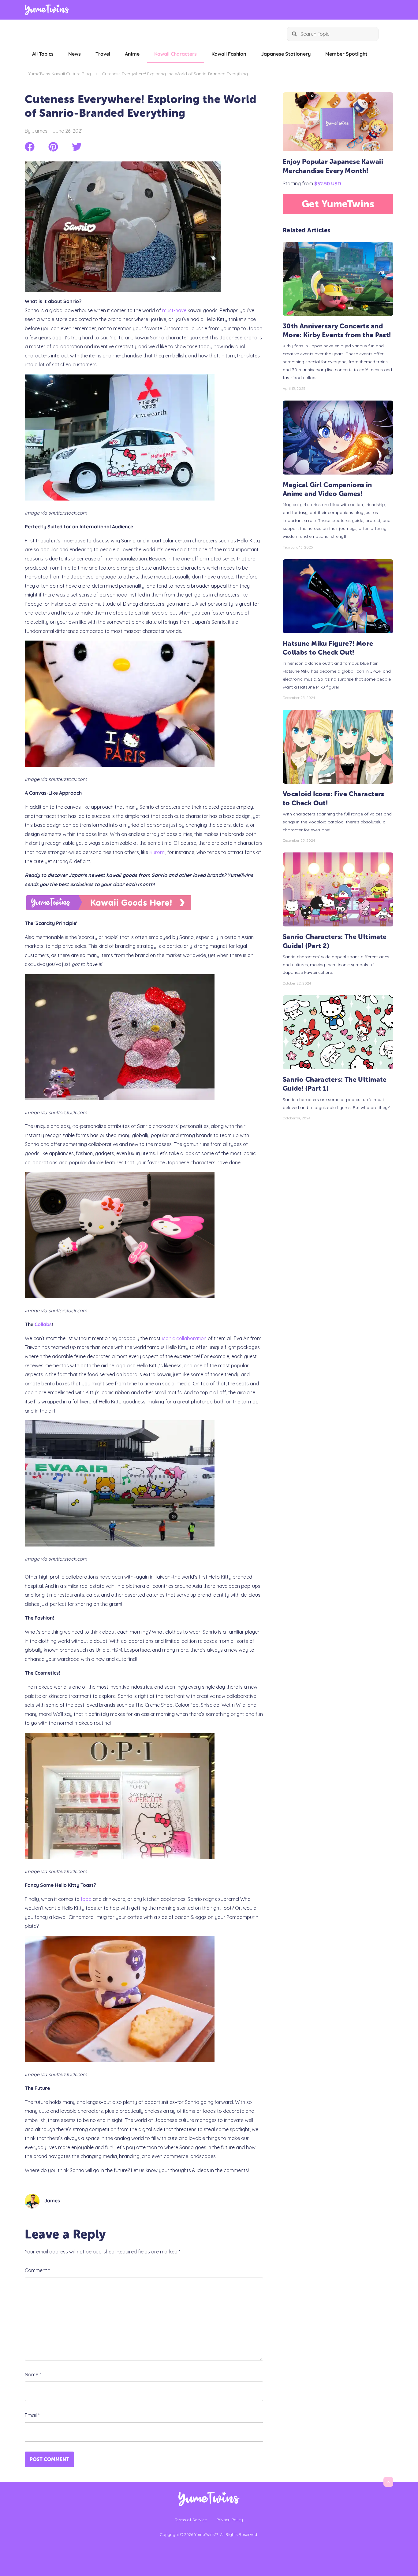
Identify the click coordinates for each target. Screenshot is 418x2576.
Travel (103, 54)
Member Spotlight (346, 54)
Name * (33, 2375)
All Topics (43, 54)
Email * (32, 2415)
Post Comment (49, 2459)
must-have (174, 310)
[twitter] (77, 147)
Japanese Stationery (286, 54)
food (86, 1899)
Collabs (43, 1324)
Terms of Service (191, 2520)
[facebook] (30, 147)
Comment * (37, 2270)
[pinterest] (53, 147)
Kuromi (157, 852)
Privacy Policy (230, 2520)
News (75, 54)
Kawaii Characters (175, 54)
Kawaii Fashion (229, 54)
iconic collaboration (184, 1338)
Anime (132, 54)
